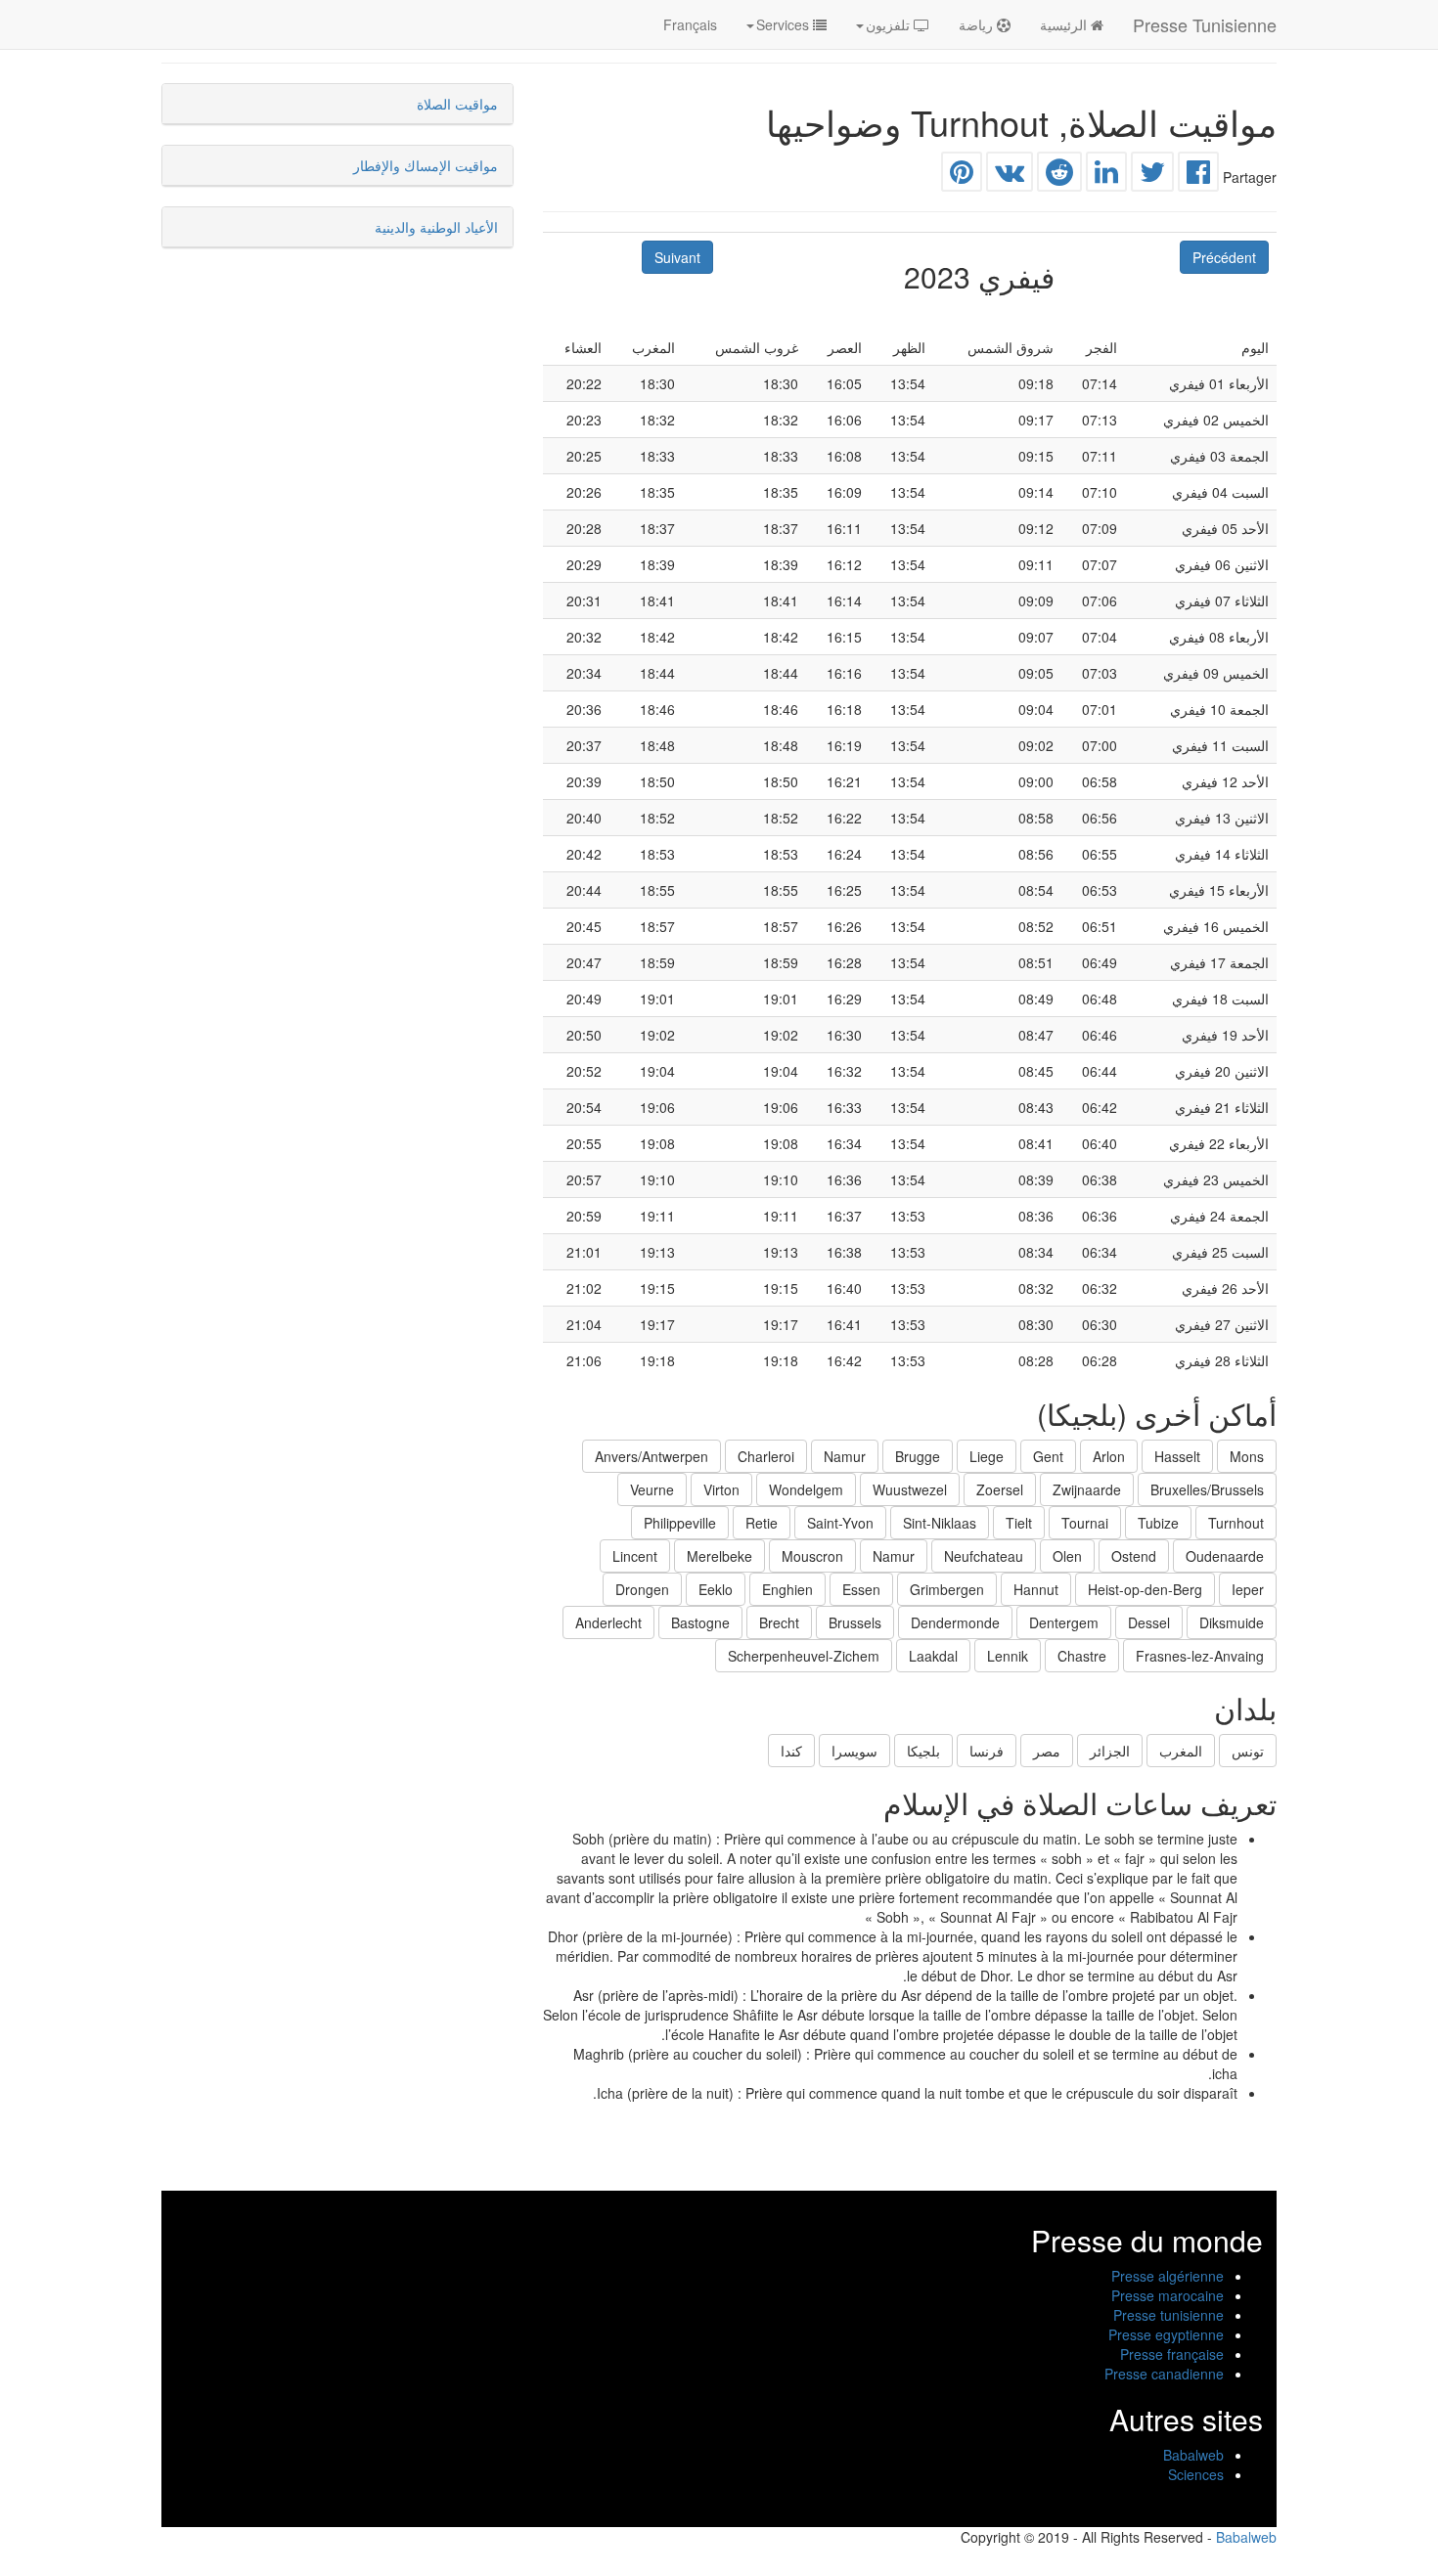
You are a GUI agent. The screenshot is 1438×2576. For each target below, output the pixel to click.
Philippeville (680, 1523)
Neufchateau (984, 1556)
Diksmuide (1232, 1622)
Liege (987, 1456)
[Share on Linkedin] (1106, 176)
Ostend (1134, 1556)
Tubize (1158, 1523)
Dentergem (1064, 1622)
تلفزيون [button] (890, 24)
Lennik (1008, 1656)
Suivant (677, 257)
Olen (1067, 1556)
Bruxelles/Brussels (1207, 1489)
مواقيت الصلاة (457, 104)
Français (690, 24)
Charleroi (766, 1456)
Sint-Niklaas (940, 1523)
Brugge (918, 1456)
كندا (791, 1751)
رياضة (978, 24)
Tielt (1019, 1523)
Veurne (652, 1489)
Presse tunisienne (1168, 2315)
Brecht (779, 1622)
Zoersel (1000, 1489)
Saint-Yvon (840, 1523)
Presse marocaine (1168, 2295)
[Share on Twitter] (1152, 176)
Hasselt (1177, 1456)
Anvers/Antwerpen (652, 1456)
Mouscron (812, 1556)
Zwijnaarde (1087, 1489)
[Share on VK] (1010, 176)
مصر (1047, 1751)
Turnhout (1236, 1523)
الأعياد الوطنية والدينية (436, 227)
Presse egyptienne (1166, 2334)
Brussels (855, 1622)
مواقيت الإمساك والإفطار (426, 165)
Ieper (1248, 1589)
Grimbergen (947, 1589)
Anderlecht (608, 1622)
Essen (861, 1589)
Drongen (642, 1589)
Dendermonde (955, 1622)
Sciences (1196, 2474)
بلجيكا (923, 1751)
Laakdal (933, 1656)
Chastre (1082, 1656)
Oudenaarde (1225, 1556)
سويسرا (854, 1751)
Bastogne (700, 1622)
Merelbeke (719, 1556)
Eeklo (716, 1589)
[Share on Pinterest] (962, 176)
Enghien (787, 1589)
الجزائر (1110, 1751)
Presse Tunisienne (1205, 24)
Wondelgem (806, 1489)
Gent (1048, 1456)
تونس (1248, 1751)
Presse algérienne (1168, 2276)
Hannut (1036, 1589)
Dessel (1149, 1622)
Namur (845, 1456)
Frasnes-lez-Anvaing (1200, 1656)
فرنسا (987, 1751)
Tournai (1085, 1523)
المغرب (1181, 1751)
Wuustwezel (910, 1489)
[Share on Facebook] (1198, 176)
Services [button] (785, 24)
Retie (762, 1523)
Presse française (1172, 2354)
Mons (1247, 1456)
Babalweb (1193, 2455)
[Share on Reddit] (1059, 176)
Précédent (1224, 257)
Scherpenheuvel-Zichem (804, 1656)
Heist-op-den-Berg (1145, 1589)
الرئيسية (1065, 24)
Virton (721, 1489)
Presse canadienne (1164, 2374)
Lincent (635, 1556)
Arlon (1109, 1456)
